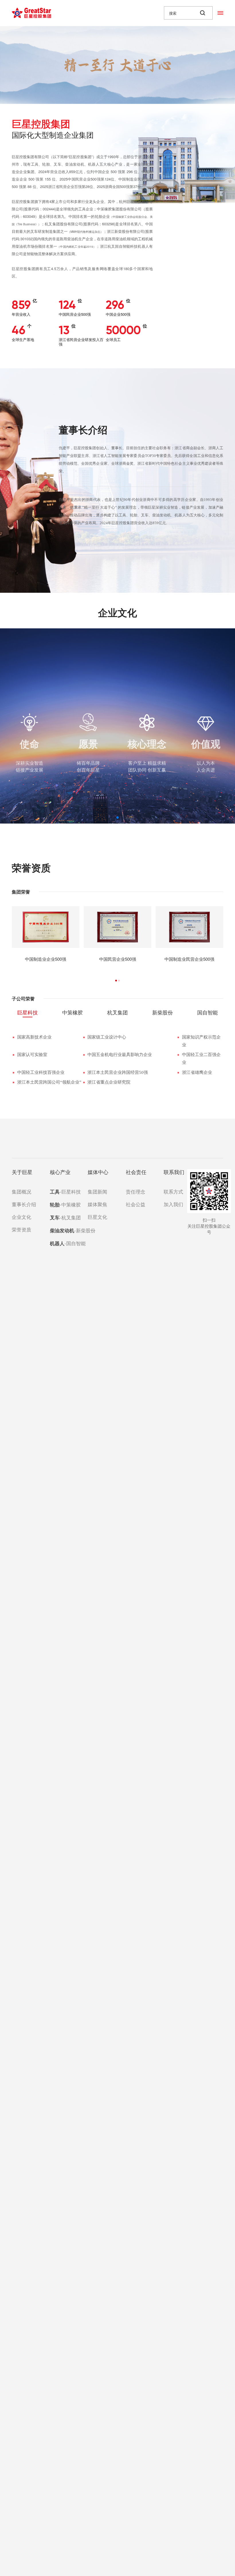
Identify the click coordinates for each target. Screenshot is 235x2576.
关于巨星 (22, 1172)
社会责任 (136, 1172)
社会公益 (136, 1204)
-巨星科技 (62, 1192)
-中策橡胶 (62, 1204)
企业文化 (21, 1217)
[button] (117, 818)
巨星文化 (97, 1217)
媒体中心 (98, 1172)
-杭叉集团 (62, 1217)
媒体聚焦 (97, 1204)
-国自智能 (62, 1243)
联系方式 (173, 1191)
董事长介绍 (23, 1204)
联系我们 (174, 1172)
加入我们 (173, 1204)
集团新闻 (97, 1191)
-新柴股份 (62, 1230)
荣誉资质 (21, 1229)
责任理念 (136, 1191)
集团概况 (21, 1191)
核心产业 (60, 1172)
